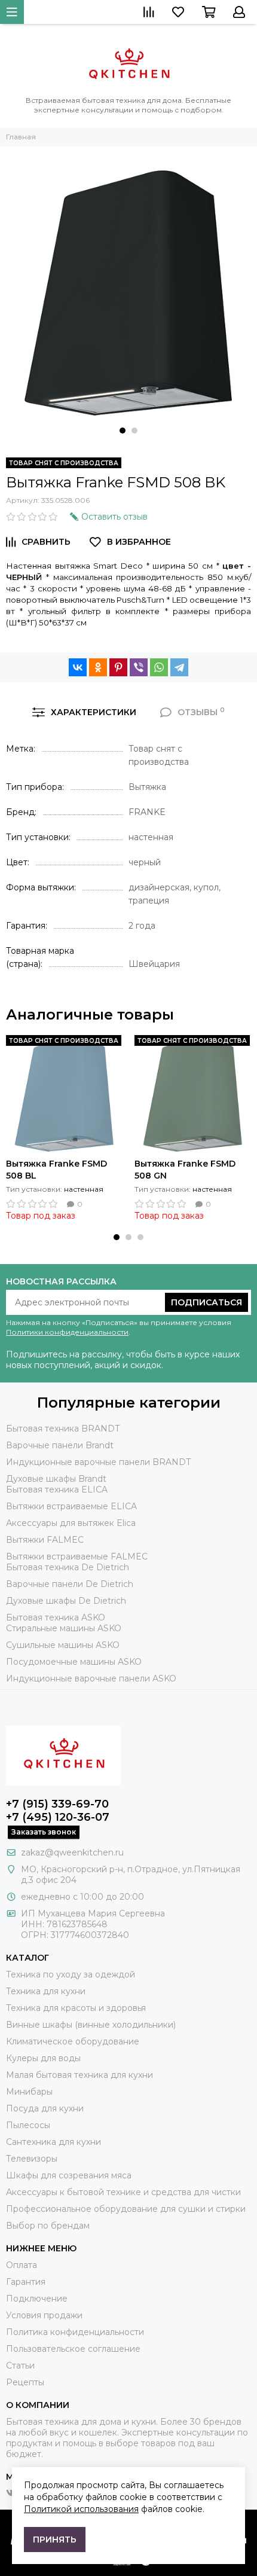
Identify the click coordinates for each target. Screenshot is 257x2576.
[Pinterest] (118, 667)
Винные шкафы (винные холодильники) (91, 2025)
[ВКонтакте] (78, 667)
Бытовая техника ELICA (57, 1490)
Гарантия (26, 2282)
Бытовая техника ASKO (56, 1617)
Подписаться (206, 1302)
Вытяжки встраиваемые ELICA (71, 1506)
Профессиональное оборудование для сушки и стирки (126, 2209)
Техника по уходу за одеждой (71, 1974)
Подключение (37, 2299)
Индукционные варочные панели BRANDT (98, 1462)
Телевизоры (32, 2159)
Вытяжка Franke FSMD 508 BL (56, 1170)
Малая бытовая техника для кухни (79, 2075)
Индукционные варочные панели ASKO (91, 1678)
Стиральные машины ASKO (64, 1628)
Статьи (20, 2366)
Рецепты (25, 2382)
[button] (123, 431)
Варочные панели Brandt (60, 1445)
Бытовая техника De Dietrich (68, 1567)
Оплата (22, 2265)
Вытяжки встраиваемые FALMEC (77, 1556)
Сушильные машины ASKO (63, 1645)
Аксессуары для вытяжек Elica (71, 1523)
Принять (55, 2540)
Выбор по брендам (48, 2226)
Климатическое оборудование (73, 2041)
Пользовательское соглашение (73, 2349)
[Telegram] (179, 667)
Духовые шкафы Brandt (56, 1479)
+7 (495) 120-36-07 (58, 1817)
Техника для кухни (46, 1991)
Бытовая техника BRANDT (63, 1429)
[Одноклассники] (98, 667)
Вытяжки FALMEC (45, 1540)
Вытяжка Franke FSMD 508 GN (185, 1170)
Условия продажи (44, 2315)
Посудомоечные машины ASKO (74, 1662)
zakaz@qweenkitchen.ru (72, 1852)
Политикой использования (81, 2509)
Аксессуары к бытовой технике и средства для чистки (123, 2192)
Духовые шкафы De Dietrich (66, 1601)
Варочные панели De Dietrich (70, 1584)
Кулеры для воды (43, 2058)
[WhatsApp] (159, 667)
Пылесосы (28, 2125)
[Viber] (139, 667)
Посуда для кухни (45, 2108)
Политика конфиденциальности (75, 2332)
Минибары (29, 2092)
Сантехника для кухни (53, 2142)
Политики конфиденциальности (67, 1332)
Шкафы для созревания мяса (69, 2175)
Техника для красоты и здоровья (76, 2008)
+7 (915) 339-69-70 (57, 1804)
